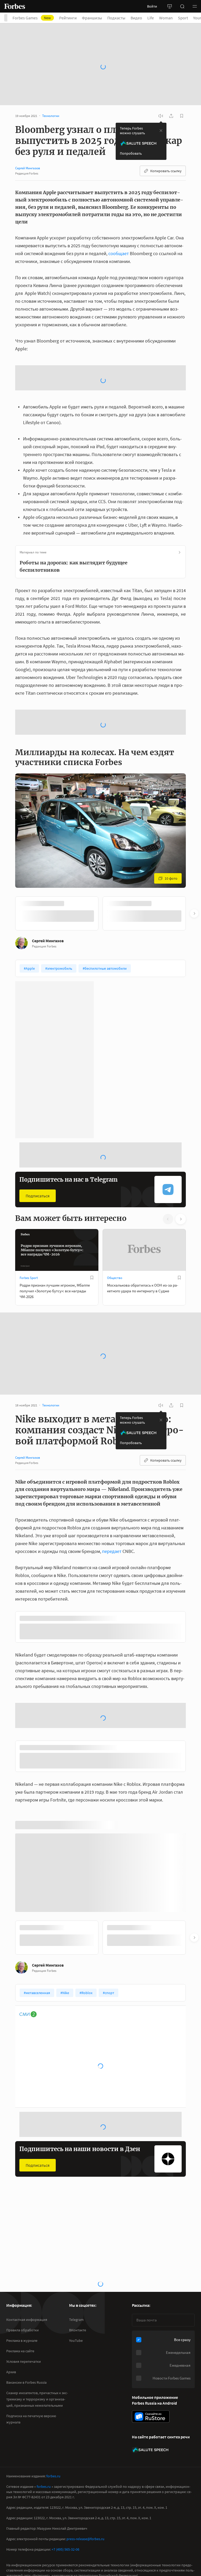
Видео (136, 18)
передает (112, 1442)
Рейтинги (68, 18)
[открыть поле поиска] (182, 6)
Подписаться (38, 1086)
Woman (166, 18)
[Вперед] (194, 804)
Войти (152, 6)
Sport (183, 18)
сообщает (119, 226)
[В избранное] (92, 1168)
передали (39, 2469)
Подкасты (116, 18)
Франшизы (92, 18)
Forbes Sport (29, 1168)
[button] (195, 6)
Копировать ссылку (166, 143)
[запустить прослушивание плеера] (161, 88)
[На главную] (15, 6)
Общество (115, 1168)
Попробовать (131, 126)
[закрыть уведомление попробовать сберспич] (161, 103)
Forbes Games (32, 18)
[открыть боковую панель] (170, 6)
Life (151, 18)
